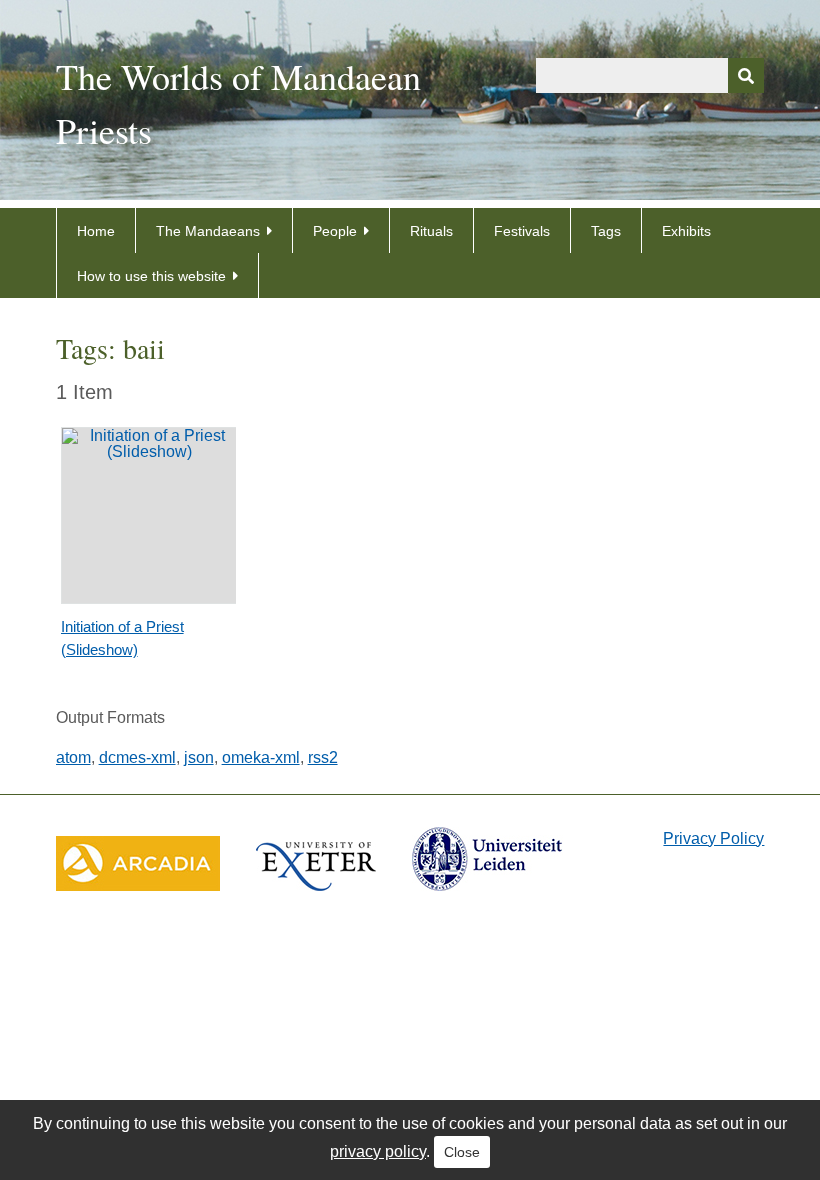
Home (96, 231)
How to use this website (151, 276)
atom (73, 757)
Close (462, 1152)
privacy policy (378, 1151)
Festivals (522, 231)
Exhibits (686, 231)
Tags (606, 231)
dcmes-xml (137, 757)
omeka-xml (261, 757)
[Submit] (746, 75)
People (335, 231)
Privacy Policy (713, 838)
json (199, 757)
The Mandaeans (208, 231)
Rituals (431, 231)
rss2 (323, 757)
